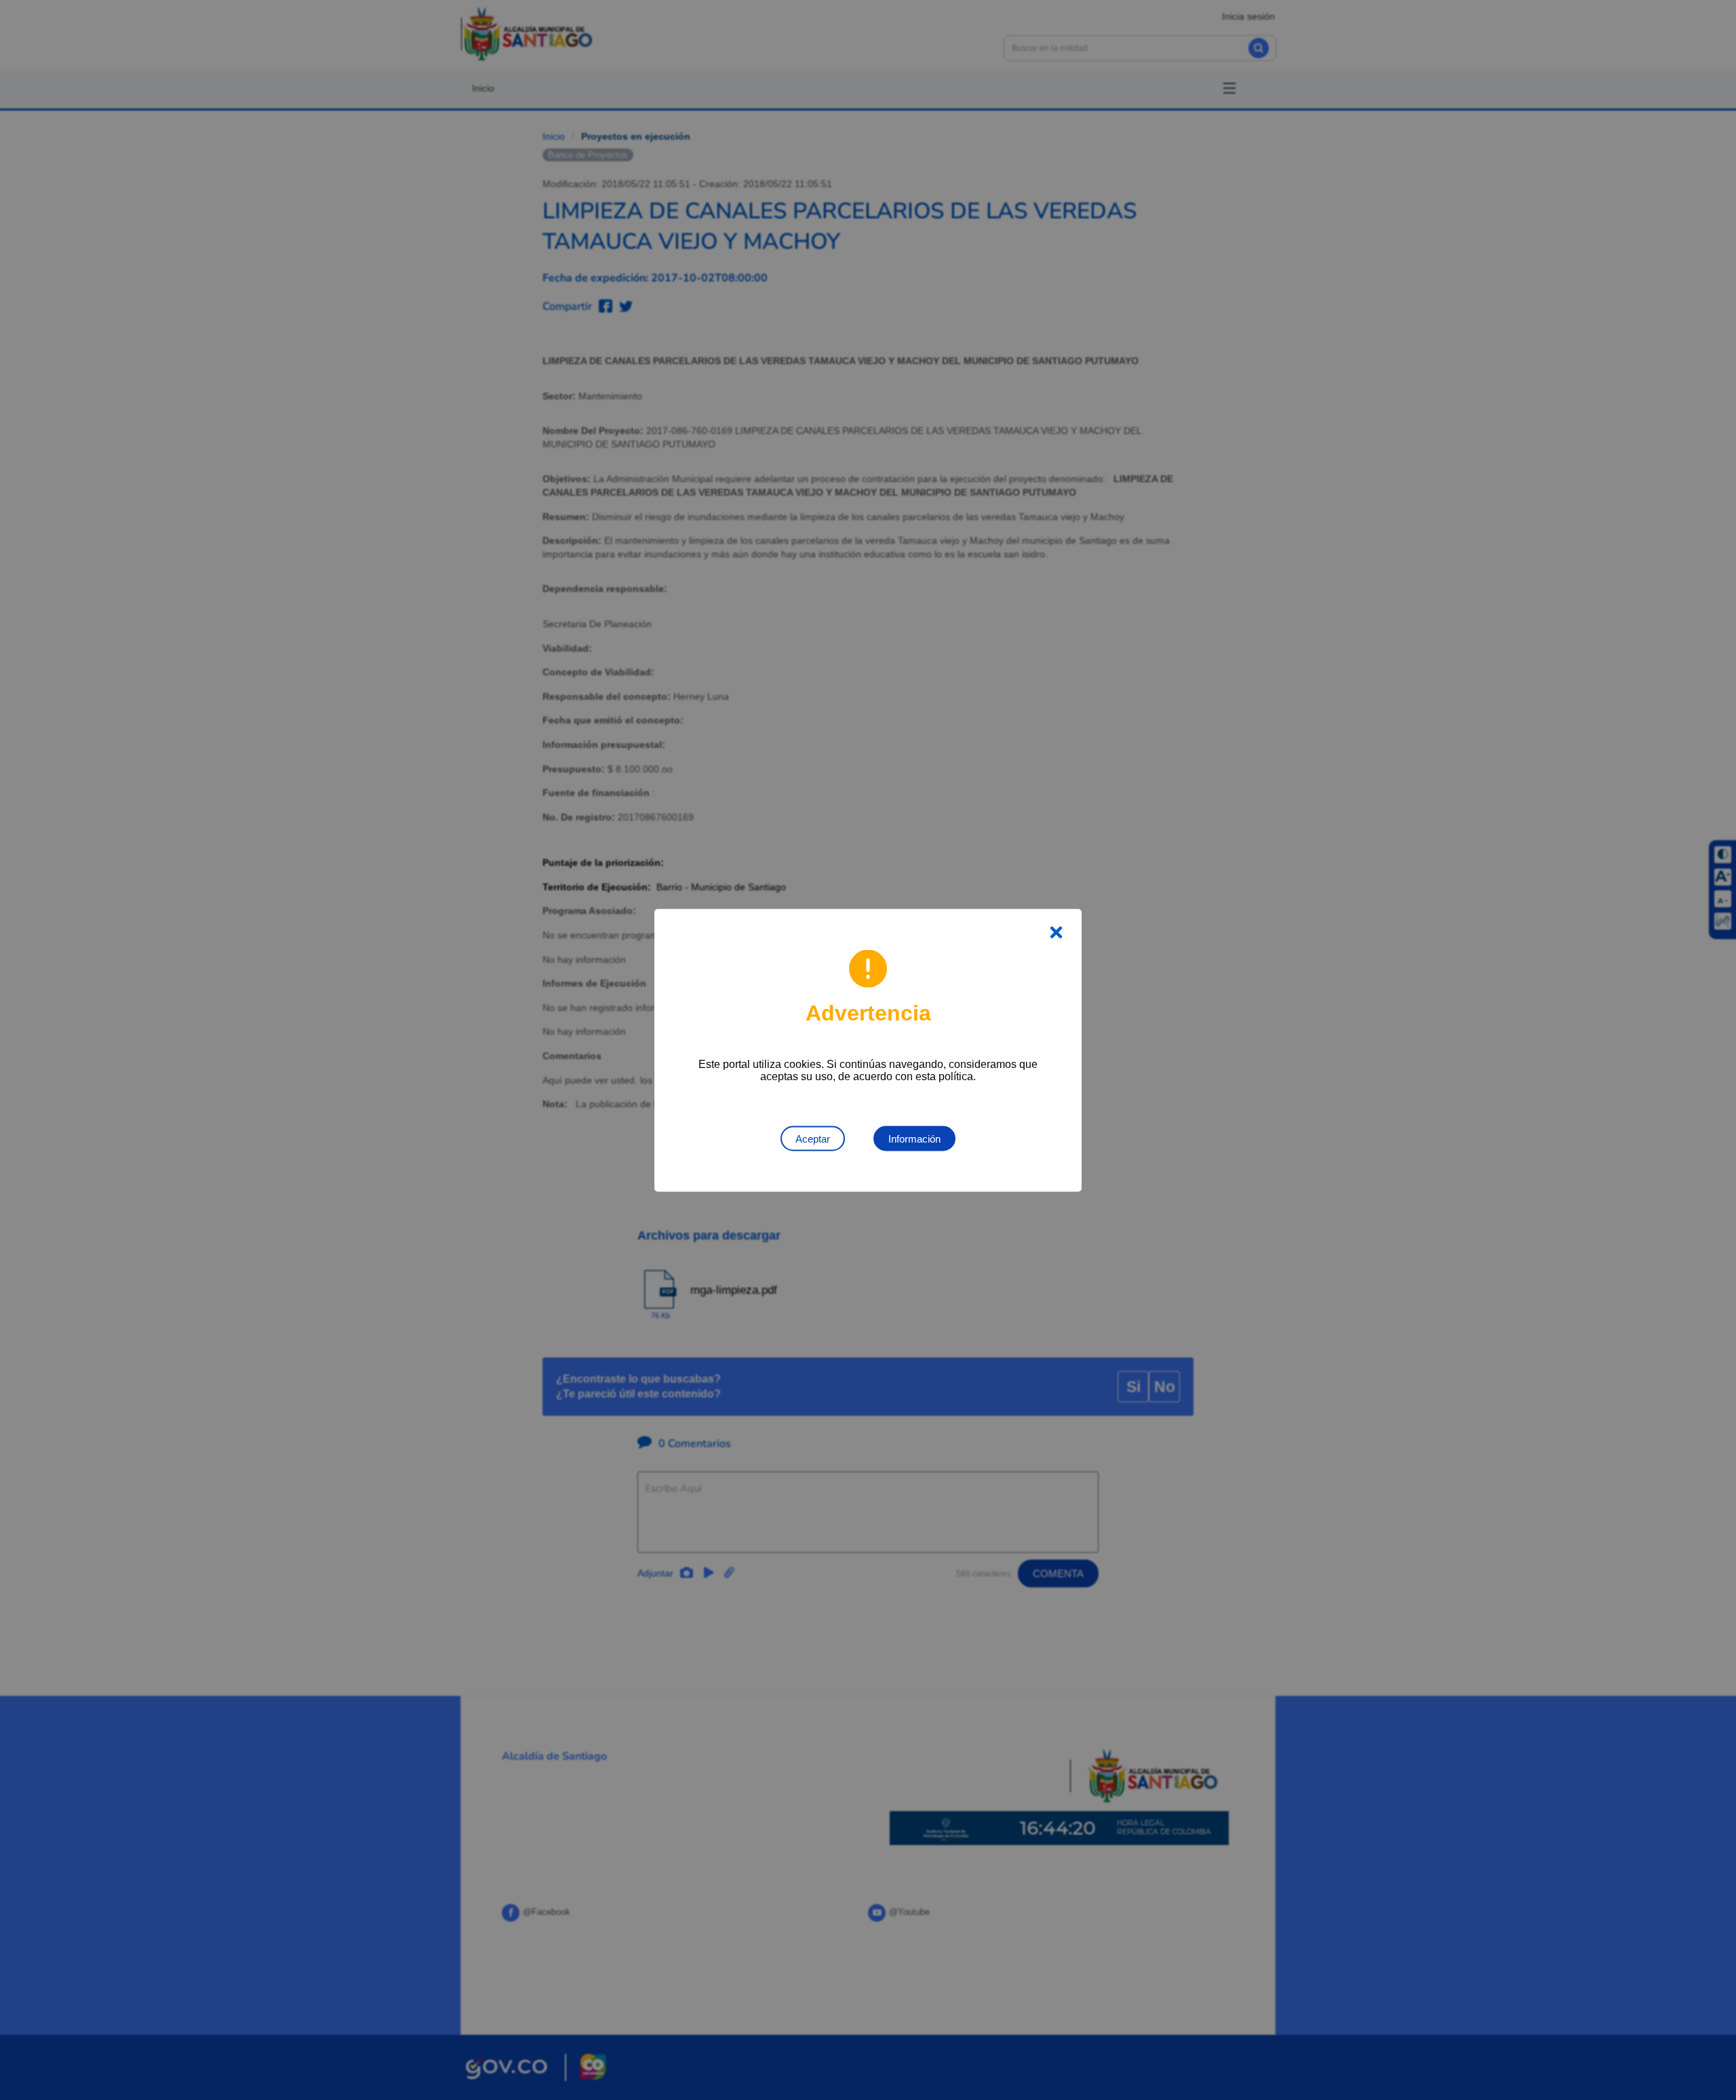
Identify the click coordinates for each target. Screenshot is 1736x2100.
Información (914, 1138)
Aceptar (813, 1138)
